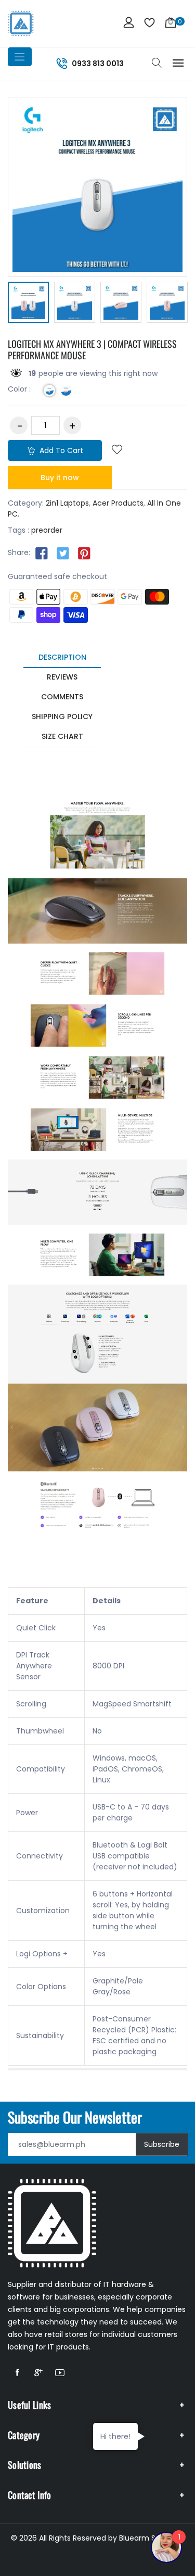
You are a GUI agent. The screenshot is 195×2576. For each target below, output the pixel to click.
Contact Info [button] (30, 2495)
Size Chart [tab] (62, 736)
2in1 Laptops (67, 503)
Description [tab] (62, 657)
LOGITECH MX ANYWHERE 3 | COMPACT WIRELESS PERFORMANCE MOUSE (92, 349)
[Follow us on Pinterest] (84, 553)
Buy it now (60, 477)
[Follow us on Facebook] (42, 553)
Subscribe (162, 2144)
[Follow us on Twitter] (63, 553)
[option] (28, 304)
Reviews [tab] (62, 677)
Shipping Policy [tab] (62, 717)
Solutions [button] (25, 2465)
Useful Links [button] (30, 2405)
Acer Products (118, 503)
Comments (62, 697)
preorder (47, 530)
